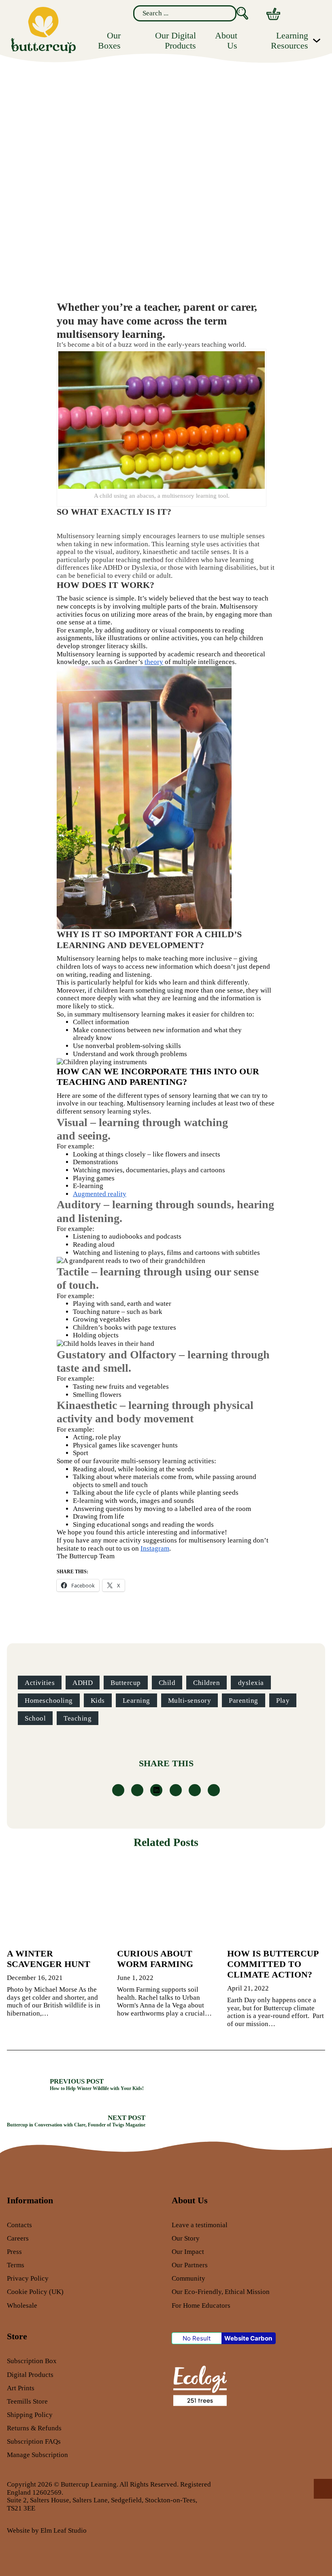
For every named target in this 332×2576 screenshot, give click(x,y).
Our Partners (190, 2265)
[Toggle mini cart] (273, 14)
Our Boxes (109, 40)
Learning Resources (289, 40)
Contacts (19, 2225)
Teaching (78, 1718)
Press (14, 2252)
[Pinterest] (195, 1790)
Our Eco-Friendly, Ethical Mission (221, 2292)
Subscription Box (32, 2361)
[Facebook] (118, 1790)
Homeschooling (49, 1701)
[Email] (214, 1790)
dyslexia (251, 1683)
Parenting (244, 1701)
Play (283, 1701)
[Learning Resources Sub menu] (317, 40)
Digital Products (30, 2375)
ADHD (83, 1683)
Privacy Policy (28, 2278)
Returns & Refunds (34, 2428)
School (35, 1718)
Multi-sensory (190, 1701)
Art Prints (21, 2388)
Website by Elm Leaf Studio (47, 2530)
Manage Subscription (37, 2455)
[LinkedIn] (156, 1790)
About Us (226, 40)
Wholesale (22, 2305)
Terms (16, 2265)
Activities (40, 1683)
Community (188, 2278)
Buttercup (126, 1683)
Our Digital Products (175, 40)
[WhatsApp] (176, 1790)
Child (167, 1683)
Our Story (186, 2238)
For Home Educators (201, 2305)
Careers (18, 2238)
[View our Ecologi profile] (199, 2385)
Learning (136, 1701)
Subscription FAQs (34, 2441)
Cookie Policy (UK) (35, 2292)
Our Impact (188, 2252)
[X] (137, 1790)
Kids (98, 1701)
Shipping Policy (30, 2415)
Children (206, 1683)
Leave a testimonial (200, 2225)
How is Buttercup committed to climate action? (273, 1964)
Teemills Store (27, 2401)
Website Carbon (248, 2338)
